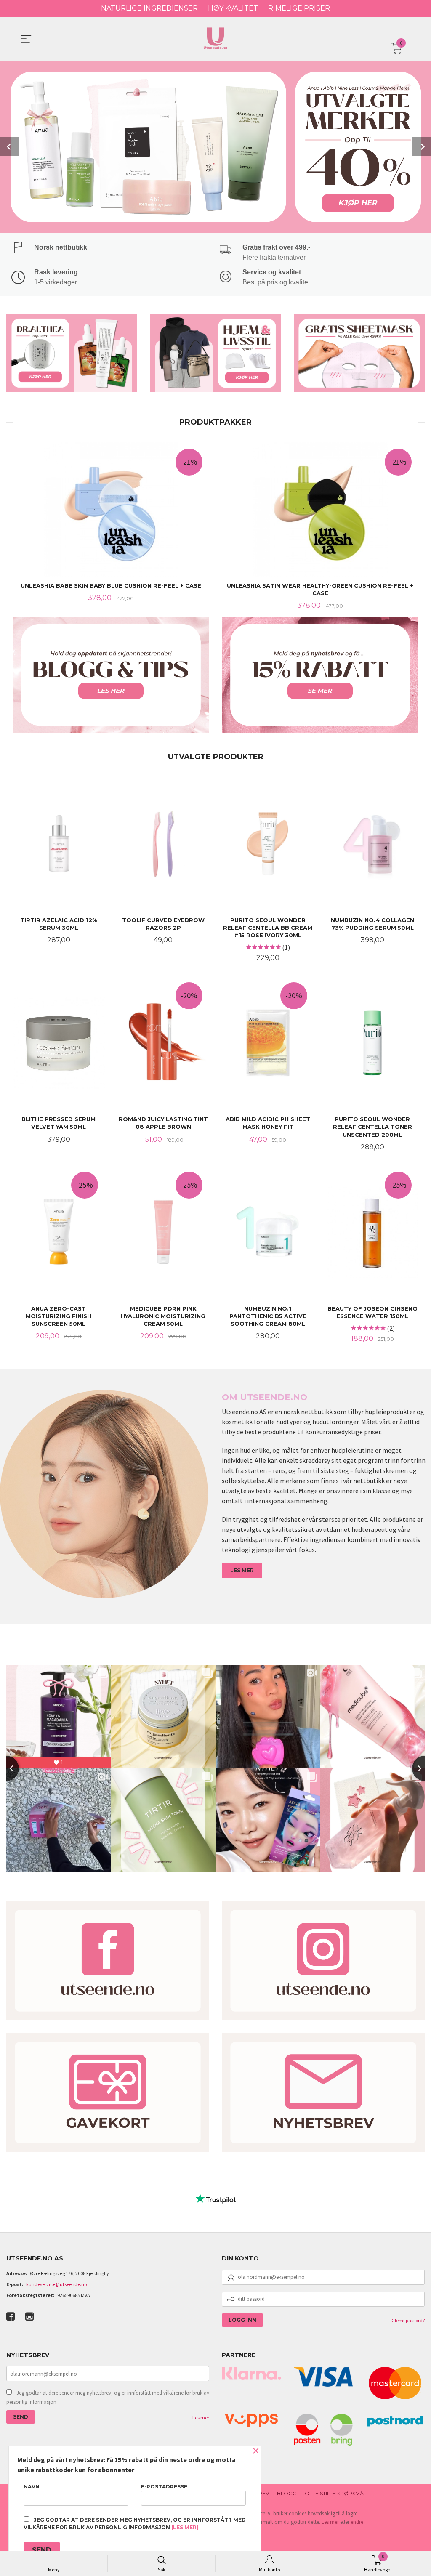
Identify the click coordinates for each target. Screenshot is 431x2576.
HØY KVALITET (233, 8)
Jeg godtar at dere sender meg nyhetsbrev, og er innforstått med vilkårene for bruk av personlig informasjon (108, 2397)
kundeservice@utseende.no (56, 2284)
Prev (9, 146)
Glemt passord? (408, 2320)
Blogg (287, 2493)
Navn (32, 2487)
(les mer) (185, 2527)
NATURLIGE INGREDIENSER (149, 8)
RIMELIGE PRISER (299, 8)
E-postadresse (164, 2487)
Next (422, 146)
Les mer (201, 2418)
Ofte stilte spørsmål (336, 2493)
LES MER (242, 1570)
